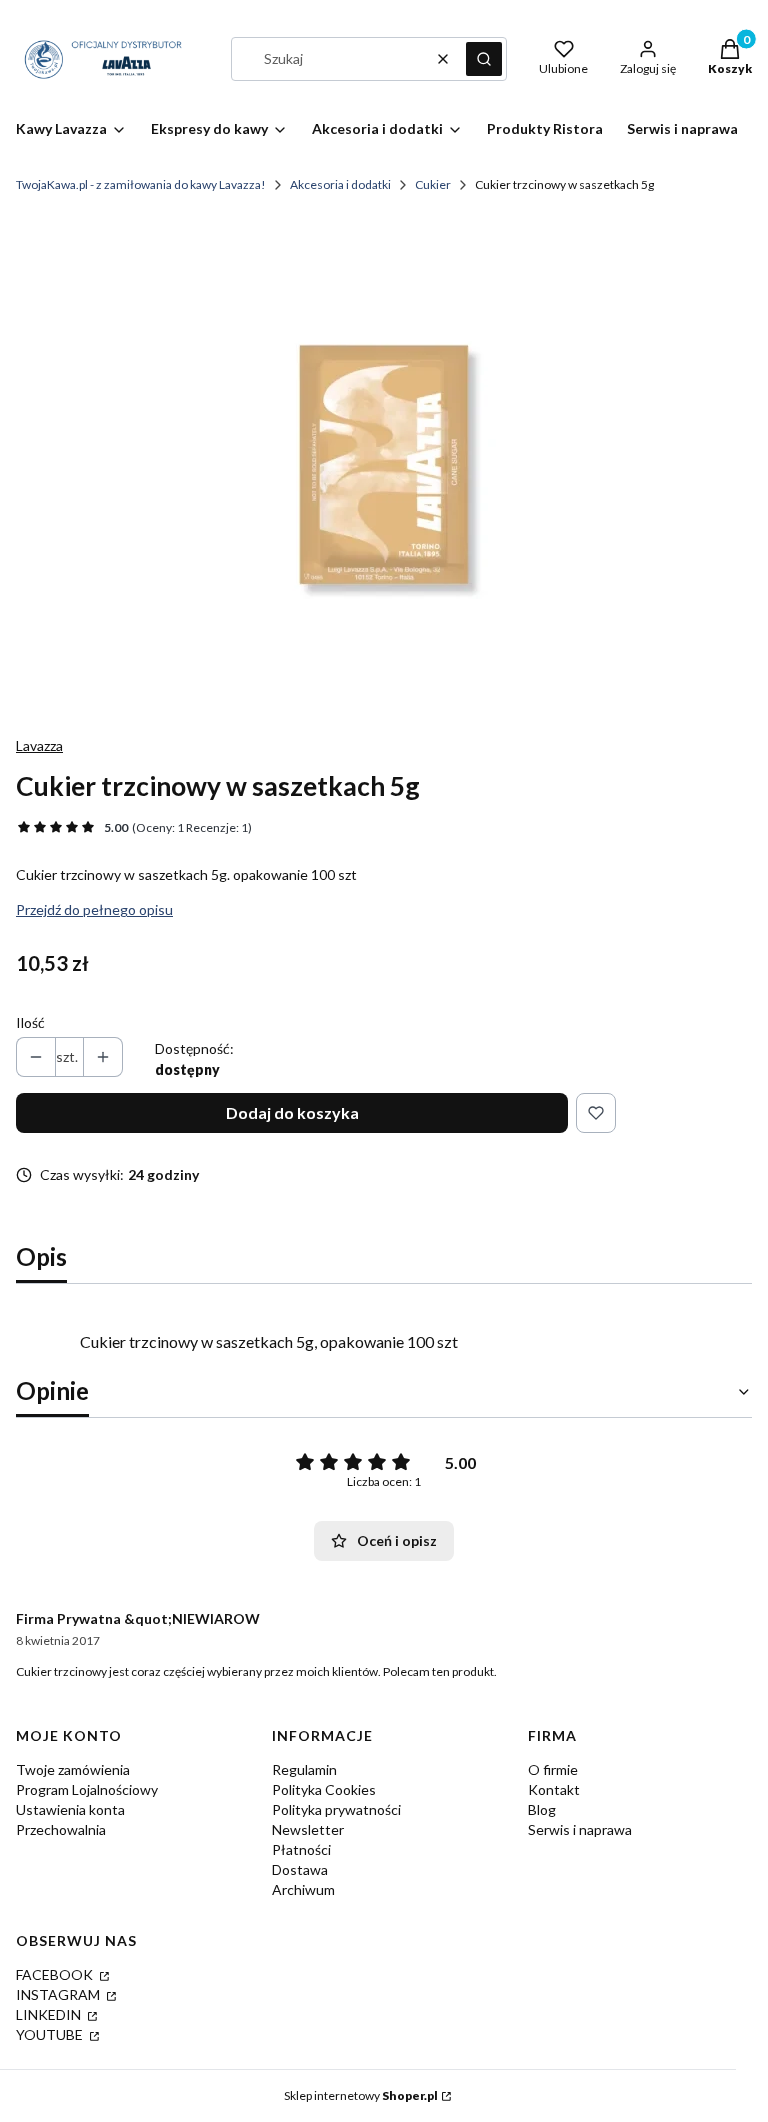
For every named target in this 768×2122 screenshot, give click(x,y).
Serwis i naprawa (580, 1829)
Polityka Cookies (324, 1789)
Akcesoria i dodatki (340, 184)
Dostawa (300, 1869)
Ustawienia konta (70, 1809)
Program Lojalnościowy (87, 1789)
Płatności (301, 1849)
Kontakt (554, 1789)
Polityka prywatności (336, 1809)
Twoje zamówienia (73, 1769)
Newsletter (308, 1829)
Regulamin (304, 1769)
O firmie (553, 1769)
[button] (484, 59)
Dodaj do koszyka (292, 1112)
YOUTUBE (51, 2034)
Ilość (30, 1022)
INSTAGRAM (59, 1994)
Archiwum (303, 1889)
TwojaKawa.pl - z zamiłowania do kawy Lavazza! (141, 184)
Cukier (433, 184)
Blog (542, 1809)
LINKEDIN (50, 2014)
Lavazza (39, 745)
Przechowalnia (61, 1829)
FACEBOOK (56, 1974)
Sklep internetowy (361, 2095)
